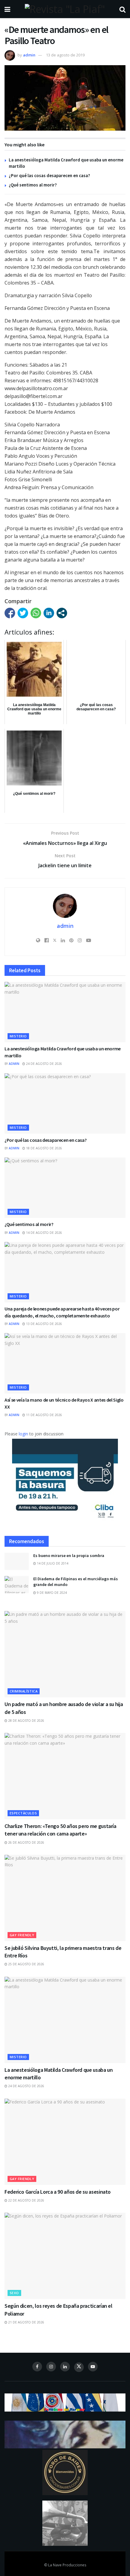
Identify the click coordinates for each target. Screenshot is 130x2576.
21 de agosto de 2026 (26, 2322)
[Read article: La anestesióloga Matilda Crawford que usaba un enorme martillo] (65, 1012)
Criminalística (24, 1691)
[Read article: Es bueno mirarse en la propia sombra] (17, 1561)
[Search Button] (122, 9)
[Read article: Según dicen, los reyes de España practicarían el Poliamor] (65, 2256)
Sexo (14, 2293)
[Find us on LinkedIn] (65, 2367)
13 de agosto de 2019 (65, 55)
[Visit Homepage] (65, 9)
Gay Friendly (22, 1935)
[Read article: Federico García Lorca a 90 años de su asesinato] (65, 2142)
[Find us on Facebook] (37, 2367)
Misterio (18, 1036)
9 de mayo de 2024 (51, 1593)
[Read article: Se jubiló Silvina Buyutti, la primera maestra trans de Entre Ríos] (65, 1898)
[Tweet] (23, 613)
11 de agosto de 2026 (44, 1415)
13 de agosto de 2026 (44, 1324)
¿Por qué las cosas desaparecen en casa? (49, 175)
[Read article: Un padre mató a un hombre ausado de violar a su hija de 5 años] (65, 1654)
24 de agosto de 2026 (44, 1064)
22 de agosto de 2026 (26, 2200)
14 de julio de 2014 (52, 1563)
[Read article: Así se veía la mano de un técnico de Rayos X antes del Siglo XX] (65, 1363)
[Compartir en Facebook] (10, 613)
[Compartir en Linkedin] (49, 613)
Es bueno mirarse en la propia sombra (69, 1555)
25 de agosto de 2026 (26, 1964)
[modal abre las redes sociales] (62, 613)
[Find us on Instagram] (51, 2367)
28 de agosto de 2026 (26, 1721)
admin (29, 55)
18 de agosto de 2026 (44, 1148)
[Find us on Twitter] (79, 2367)
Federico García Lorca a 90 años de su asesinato (58, 2192)
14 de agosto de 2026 (44, 1233)
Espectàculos (23, 1813)
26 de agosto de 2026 (26, 1842)
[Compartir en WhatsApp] (36, 613)
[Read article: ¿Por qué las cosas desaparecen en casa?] (65, 1103)
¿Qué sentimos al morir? (33, 185)
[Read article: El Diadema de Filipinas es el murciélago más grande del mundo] (17, 1585)
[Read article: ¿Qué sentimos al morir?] (65, 1188)
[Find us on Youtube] (93, 2367)
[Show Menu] (7, 9)
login (23, 1434)
